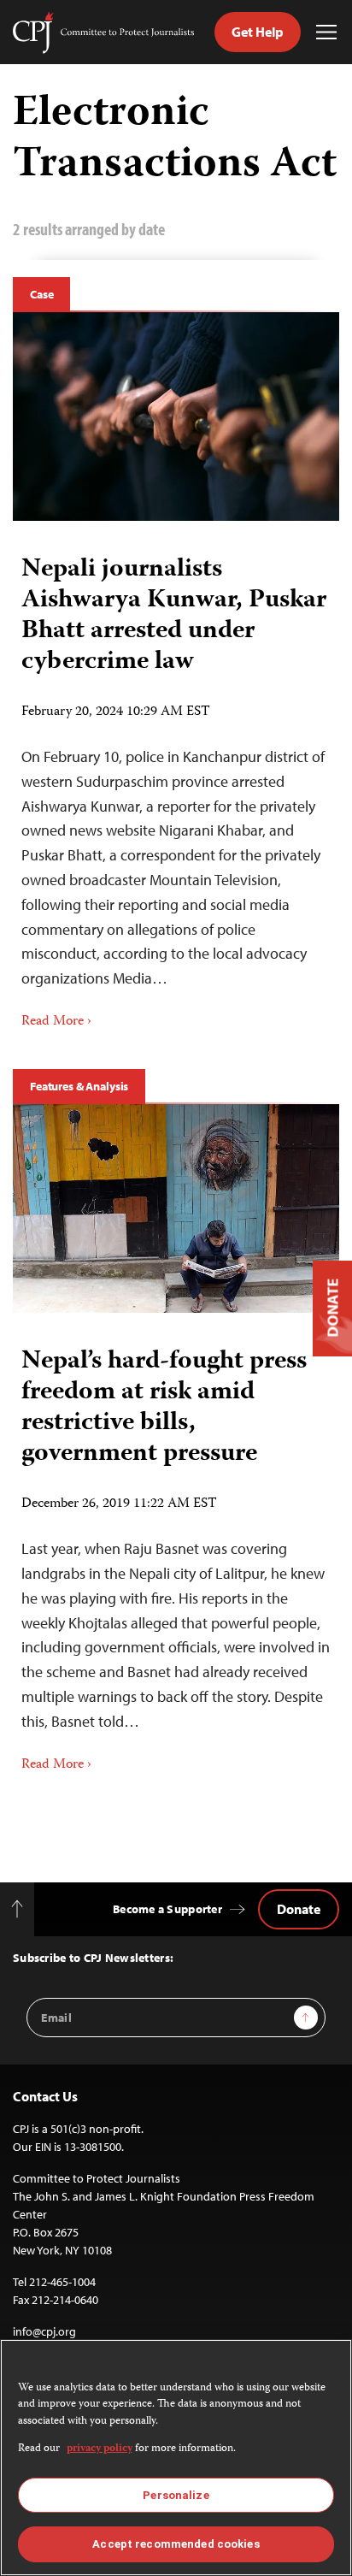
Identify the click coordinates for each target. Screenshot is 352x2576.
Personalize (176, 2495)
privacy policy (100, 2449)
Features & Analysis (79, 1086)
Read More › (56, 1022)
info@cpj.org (44, 2331)
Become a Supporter (167, 1909)
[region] (176, 2458)
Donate (299, 1909)
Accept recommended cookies (176, 2544)
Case (41, 294)
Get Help (258, 32)
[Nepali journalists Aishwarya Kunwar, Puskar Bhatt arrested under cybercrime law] (176, 417)
